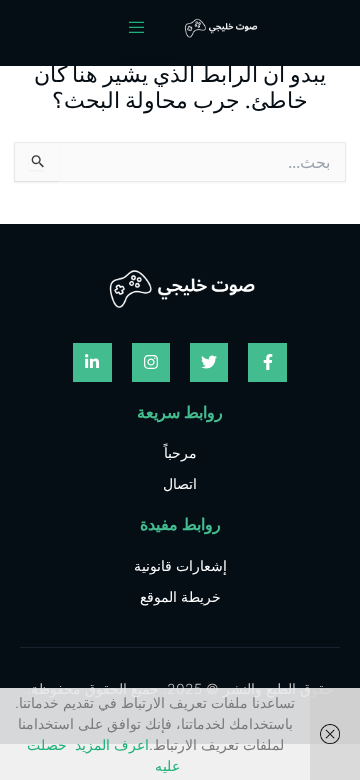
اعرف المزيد (112, 744)
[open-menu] (148, 28)
